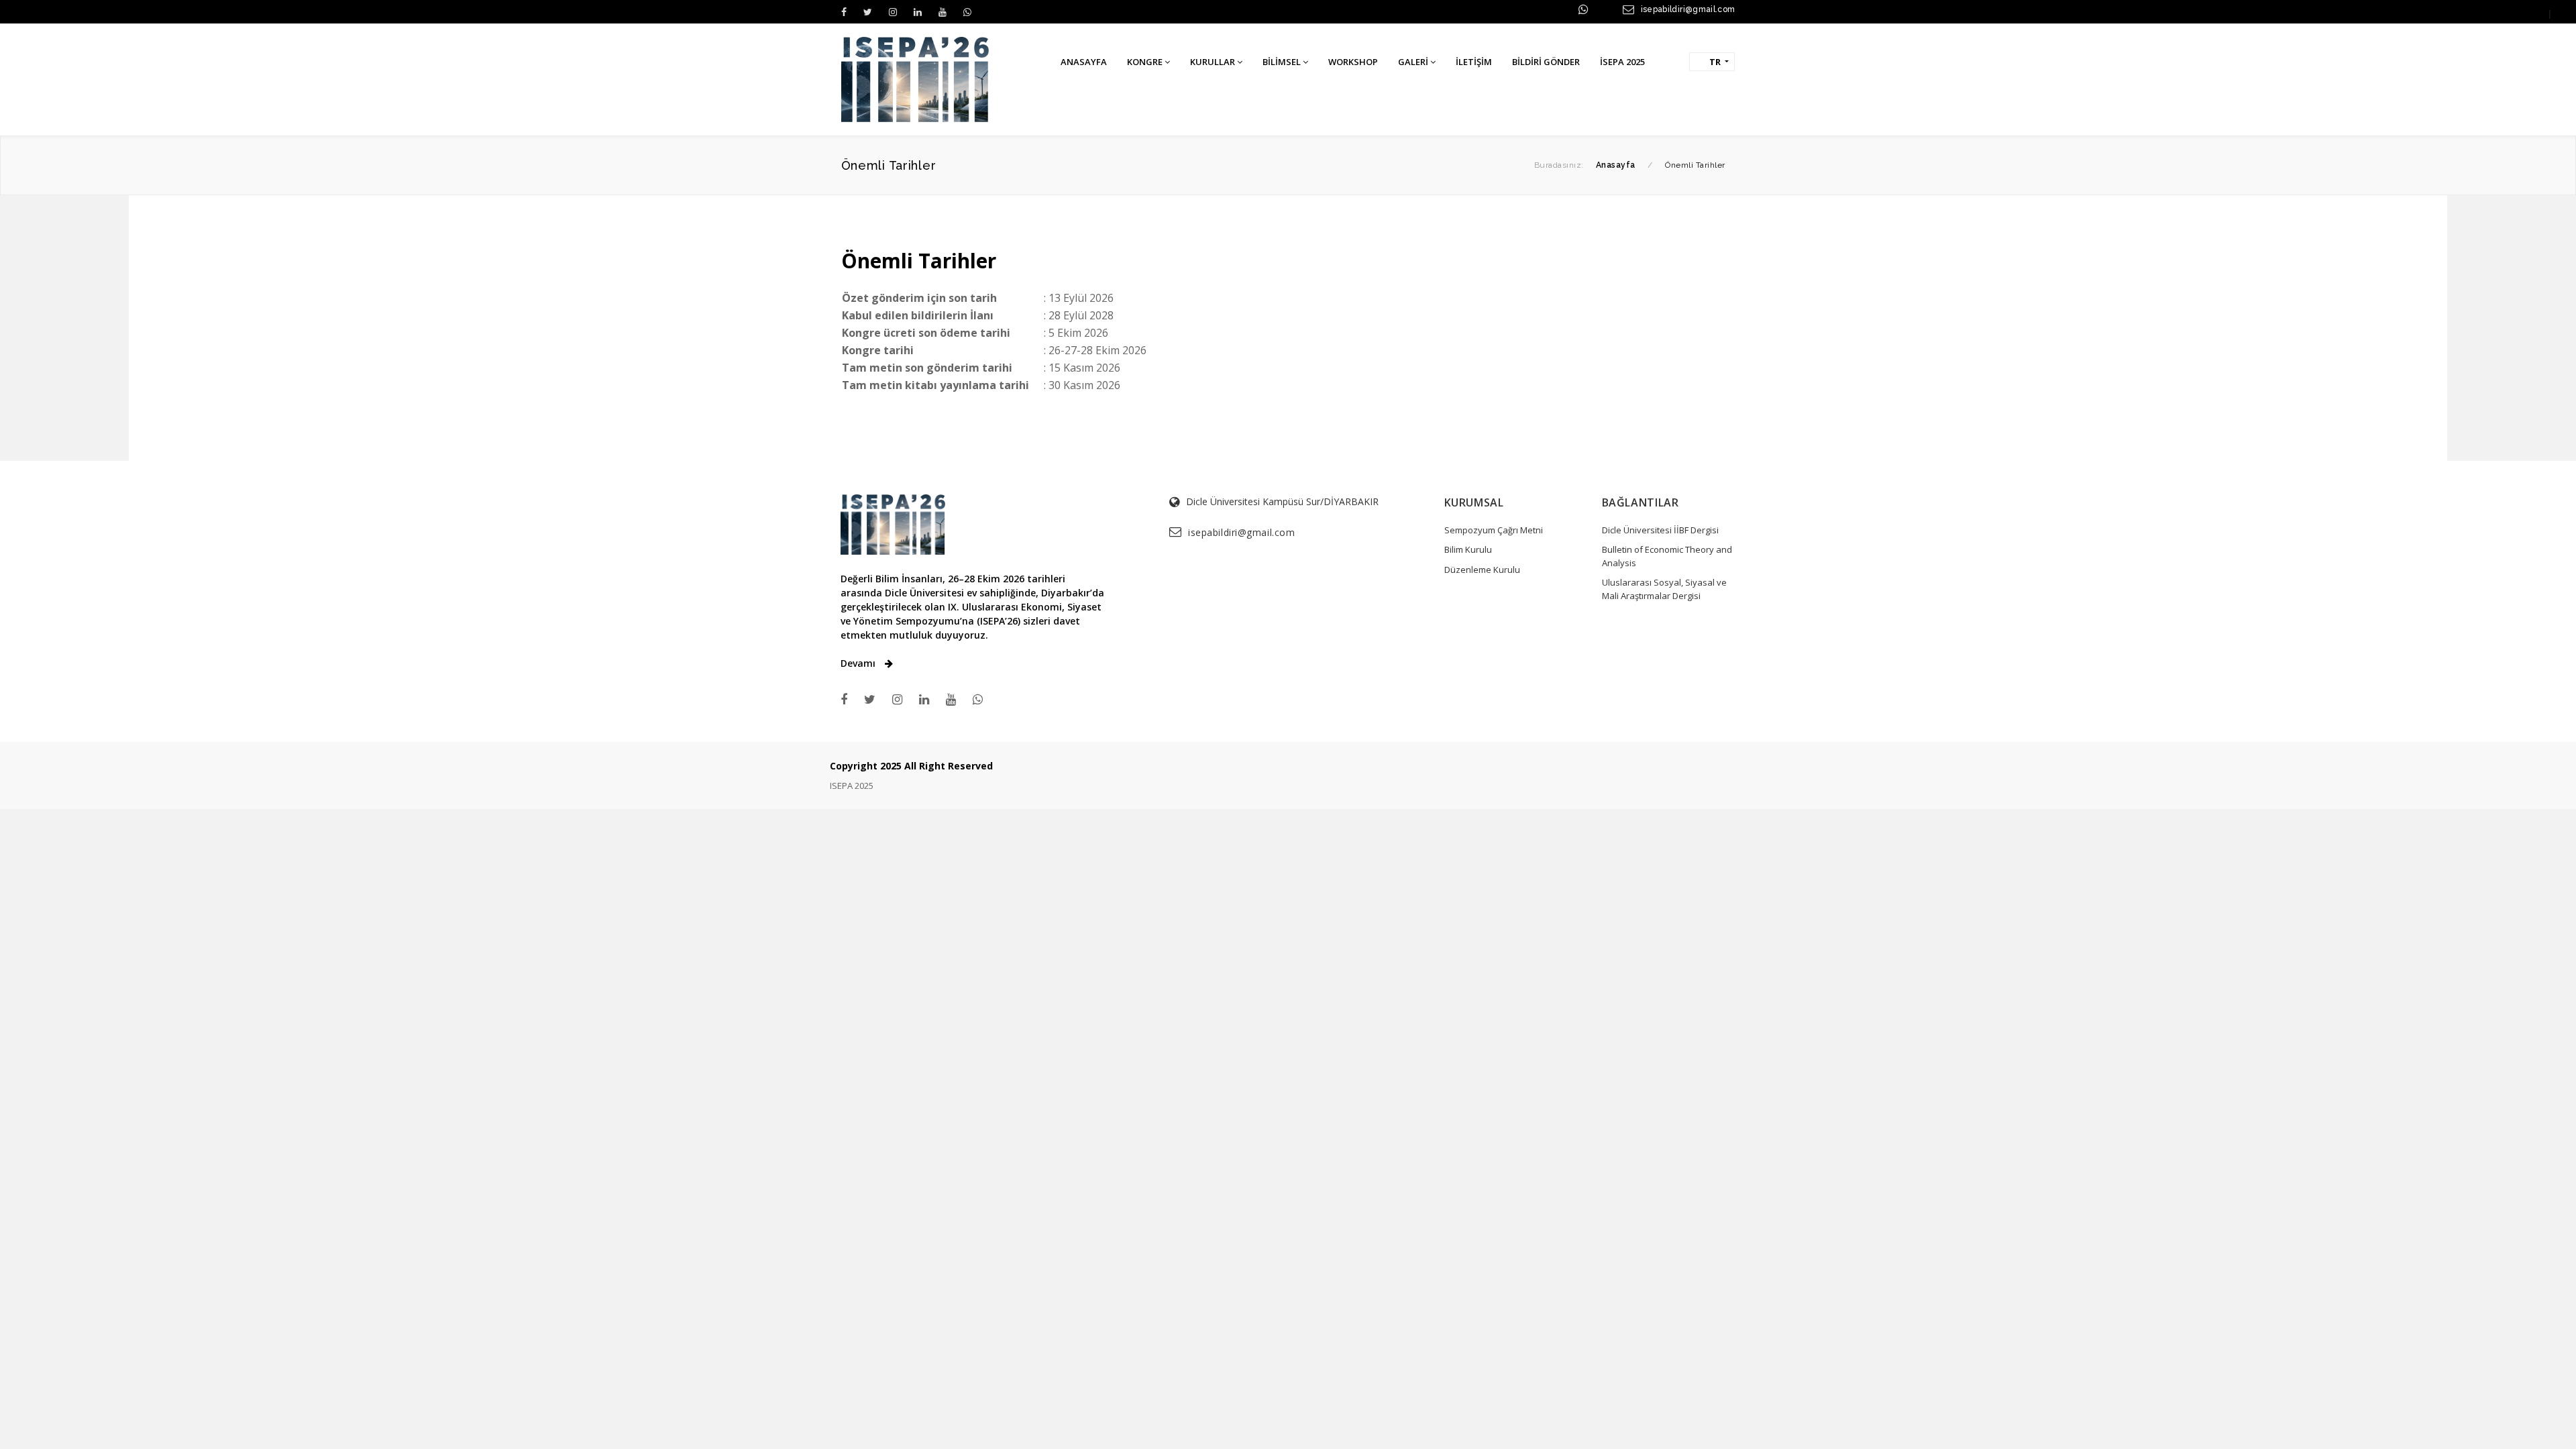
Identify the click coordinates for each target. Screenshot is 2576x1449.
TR (2537, 13)
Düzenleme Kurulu (1482, 570)
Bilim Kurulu (1468, 549)
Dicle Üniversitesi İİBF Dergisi (1660, 530)
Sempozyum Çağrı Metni (1494, 530)
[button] (1669, 61)
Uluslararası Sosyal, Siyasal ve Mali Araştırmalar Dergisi (1664, 589)
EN (2563, 13)
